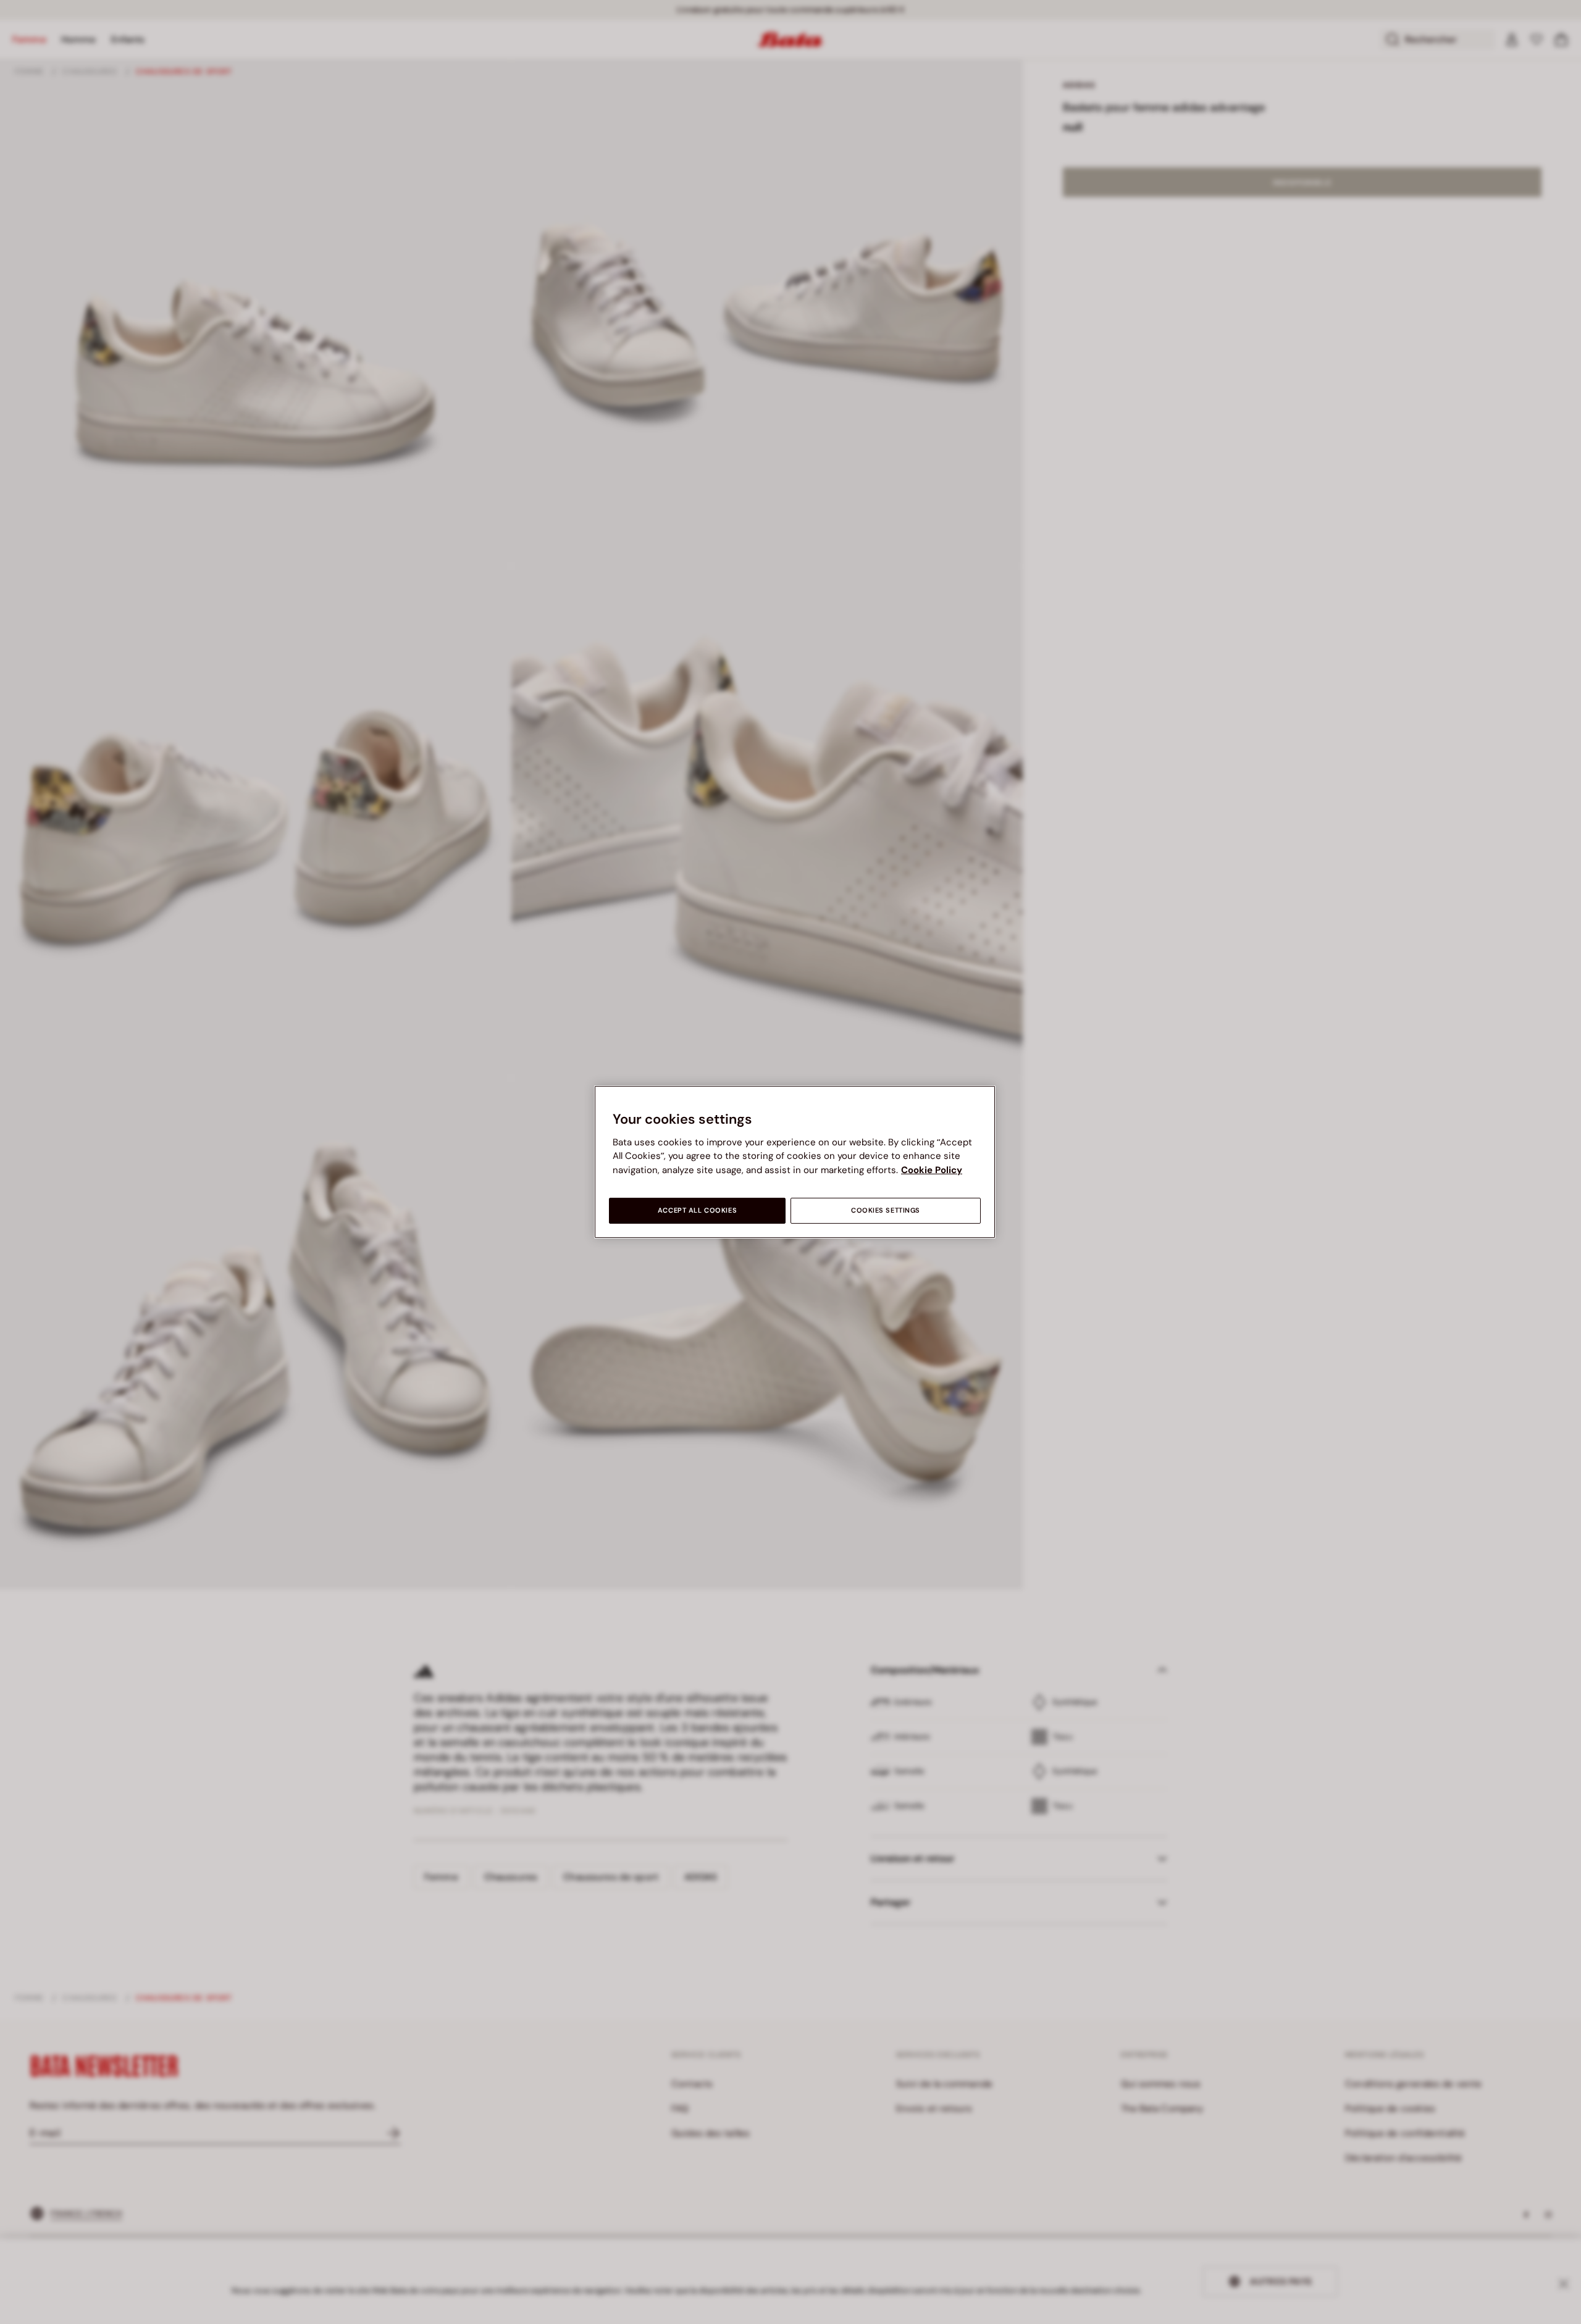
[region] (795, 1162)
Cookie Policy (932, 1170)
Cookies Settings (886, 1210)
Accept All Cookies (697, 1210)
